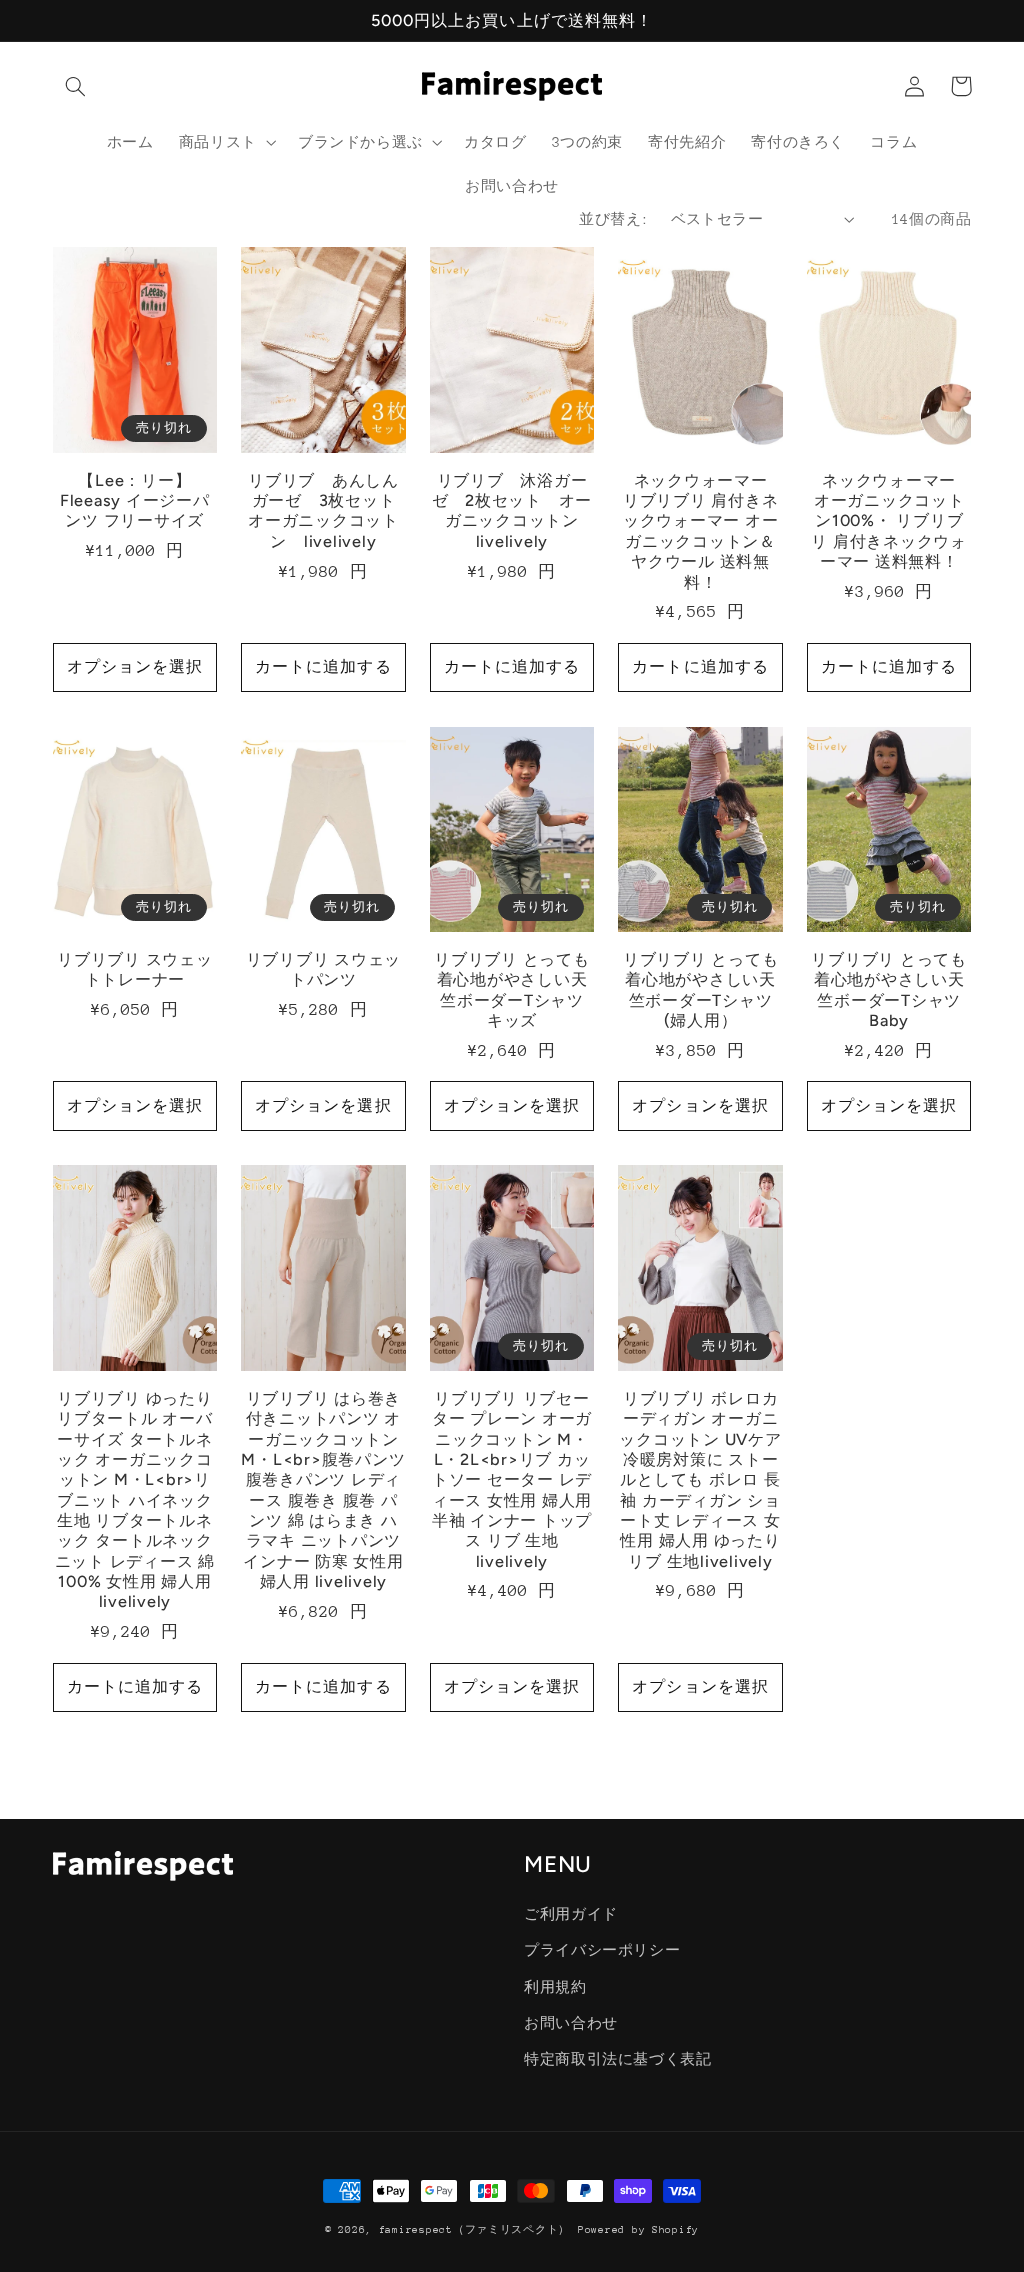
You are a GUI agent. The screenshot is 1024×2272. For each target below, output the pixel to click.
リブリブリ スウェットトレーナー (135, 969)
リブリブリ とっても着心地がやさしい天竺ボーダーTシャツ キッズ (512, 990)
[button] (76, 86)
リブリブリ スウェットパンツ (324, 969)
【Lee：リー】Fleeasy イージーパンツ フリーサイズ (135, 501)
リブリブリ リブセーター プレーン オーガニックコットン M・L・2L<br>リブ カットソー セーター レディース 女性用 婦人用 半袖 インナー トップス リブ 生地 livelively (512, 1480)
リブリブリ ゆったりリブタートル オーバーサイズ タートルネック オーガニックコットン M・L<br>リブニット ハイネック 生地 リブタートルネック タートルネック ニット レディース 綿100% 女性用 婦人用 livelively (135, 1500)
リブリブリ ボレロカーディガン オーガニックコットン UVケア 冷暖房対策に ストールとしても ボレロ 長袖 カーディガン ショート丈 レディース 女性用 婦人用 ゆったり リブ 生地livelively (700, 1480)
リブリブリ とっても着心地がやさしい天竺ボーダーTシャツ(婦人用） (701, 990)
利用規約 (555, 1987)
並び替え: (614, 219)
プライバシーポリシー (602, 1950)
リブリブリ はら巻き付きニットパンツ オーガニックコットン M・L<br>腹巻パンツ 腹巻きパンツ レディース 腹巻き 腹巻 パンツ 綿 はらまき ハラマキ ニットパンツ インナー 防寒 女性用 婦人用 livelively (323, 1490)
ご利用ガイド (571, 1914)
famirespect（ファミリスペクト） (474, 2230)
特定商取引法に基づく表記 (618, 2059)
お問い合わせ (571, 2023)
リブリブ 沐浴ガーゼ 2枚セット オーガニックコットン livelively (513, 511)
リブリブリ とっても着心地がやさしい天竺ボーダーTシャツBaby (889, 990)
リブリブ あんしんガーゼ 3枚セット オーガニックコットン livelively (327, 511)
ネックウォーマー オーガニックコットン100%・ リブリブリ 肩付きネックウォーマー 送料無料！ (891, 521)
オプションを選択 (135, 666)
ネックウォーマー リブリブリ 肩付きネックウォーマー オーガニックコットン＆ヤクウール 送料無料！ (703, 531)
